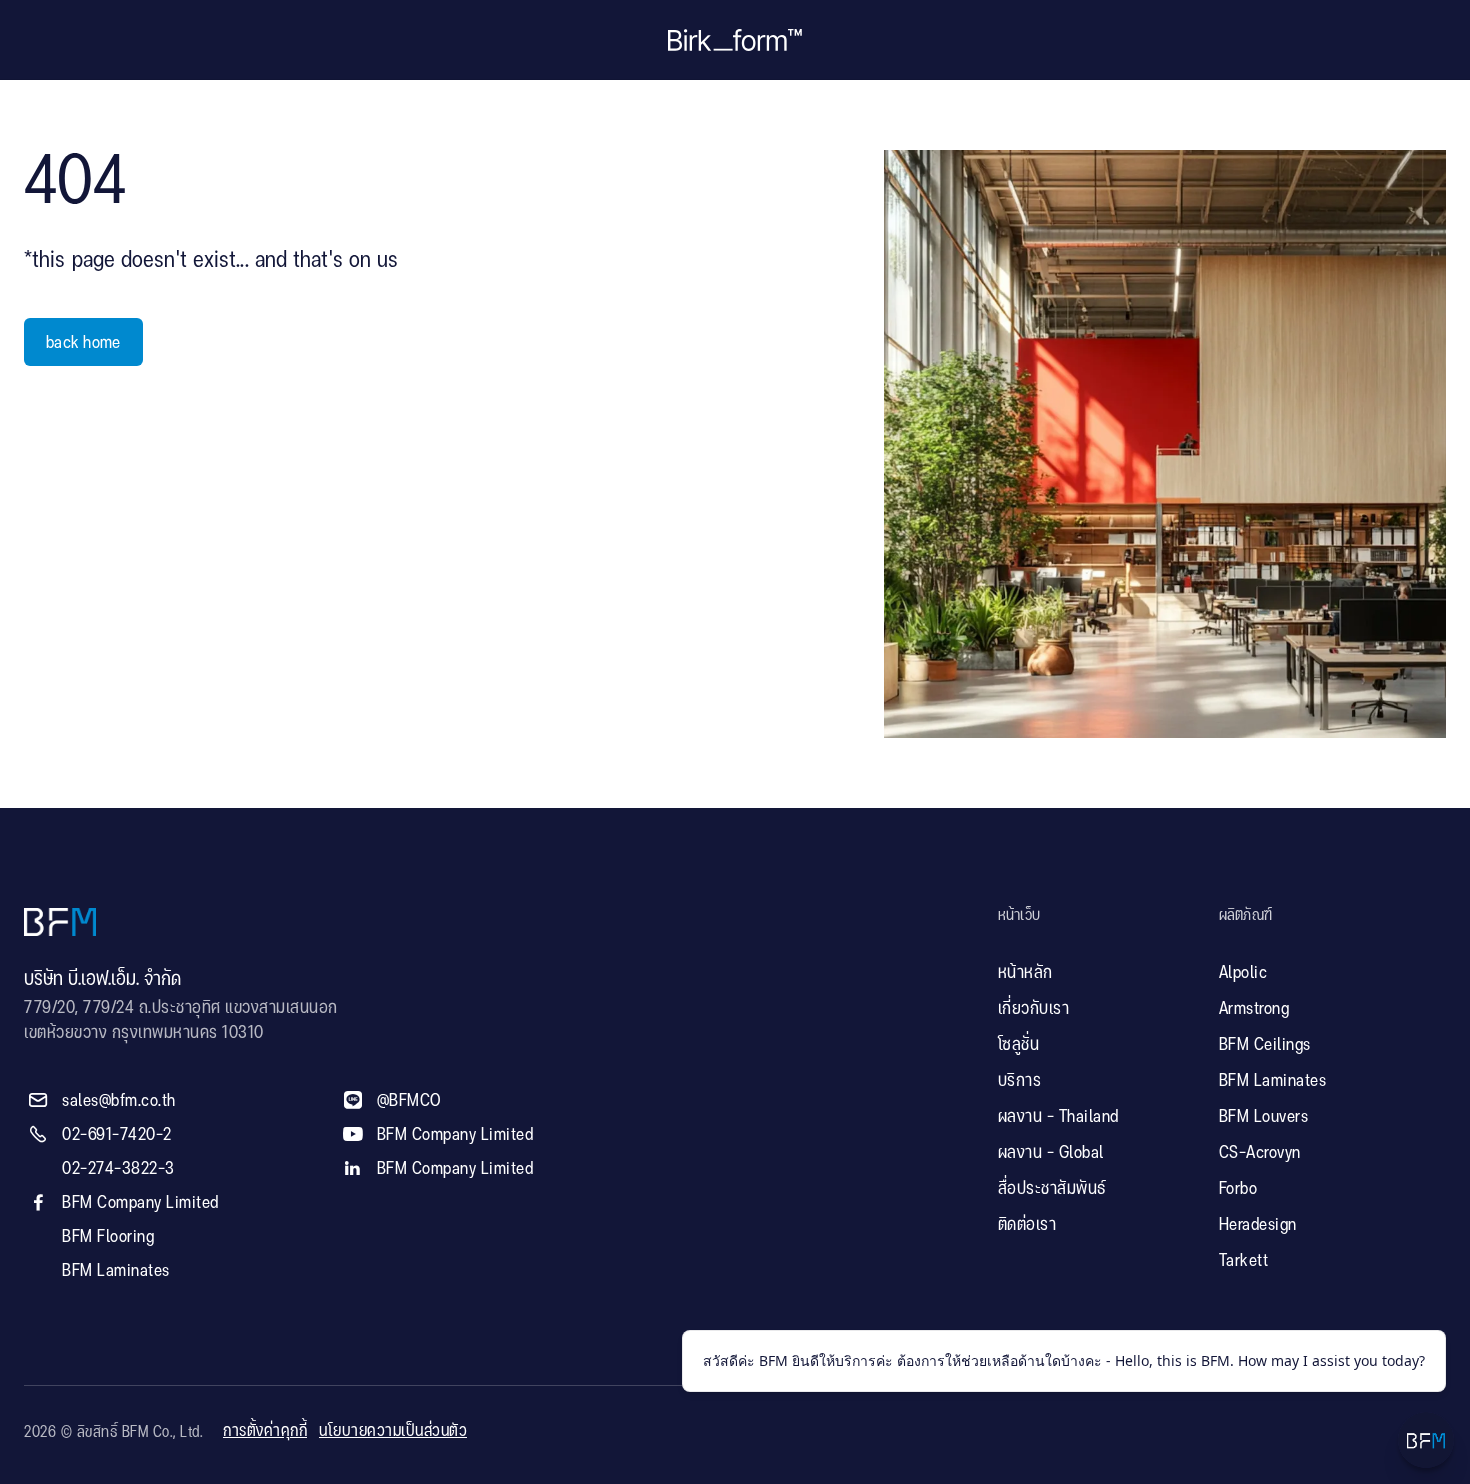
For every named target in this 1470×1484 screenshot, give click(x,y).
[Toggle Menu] (1426, 1440)
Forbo (1238, 1189)
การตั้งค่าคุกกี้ (265, 1431)
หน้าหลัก (1025, 973)
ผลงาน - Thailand (1058, 1117)
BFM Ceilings (1265, 1045)
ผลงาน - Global (1051, 1153)
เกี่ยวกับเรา (1034, 1009)
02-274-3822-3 (118, 1169)
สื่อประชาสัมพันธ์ (1052, 1189)
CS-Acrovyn (1260, 1153)
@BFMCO (409, 1101)
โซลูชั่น (1019, 1045)
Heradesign (1258, 1225)
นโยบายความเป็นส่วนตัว (393, 1431)
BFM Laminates (116, 1271)
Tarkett (1244, 1261)
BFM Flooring (108, 1237)
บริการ (1020, 1081)
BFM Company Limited (140, 1203)
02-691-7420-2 (117, 1135)
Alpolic (1243, 973)
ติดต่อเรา (1027, 1225)
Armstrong (1254, 1009)
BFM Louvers (1264, 1117)
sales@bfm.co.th (119, 1101)
